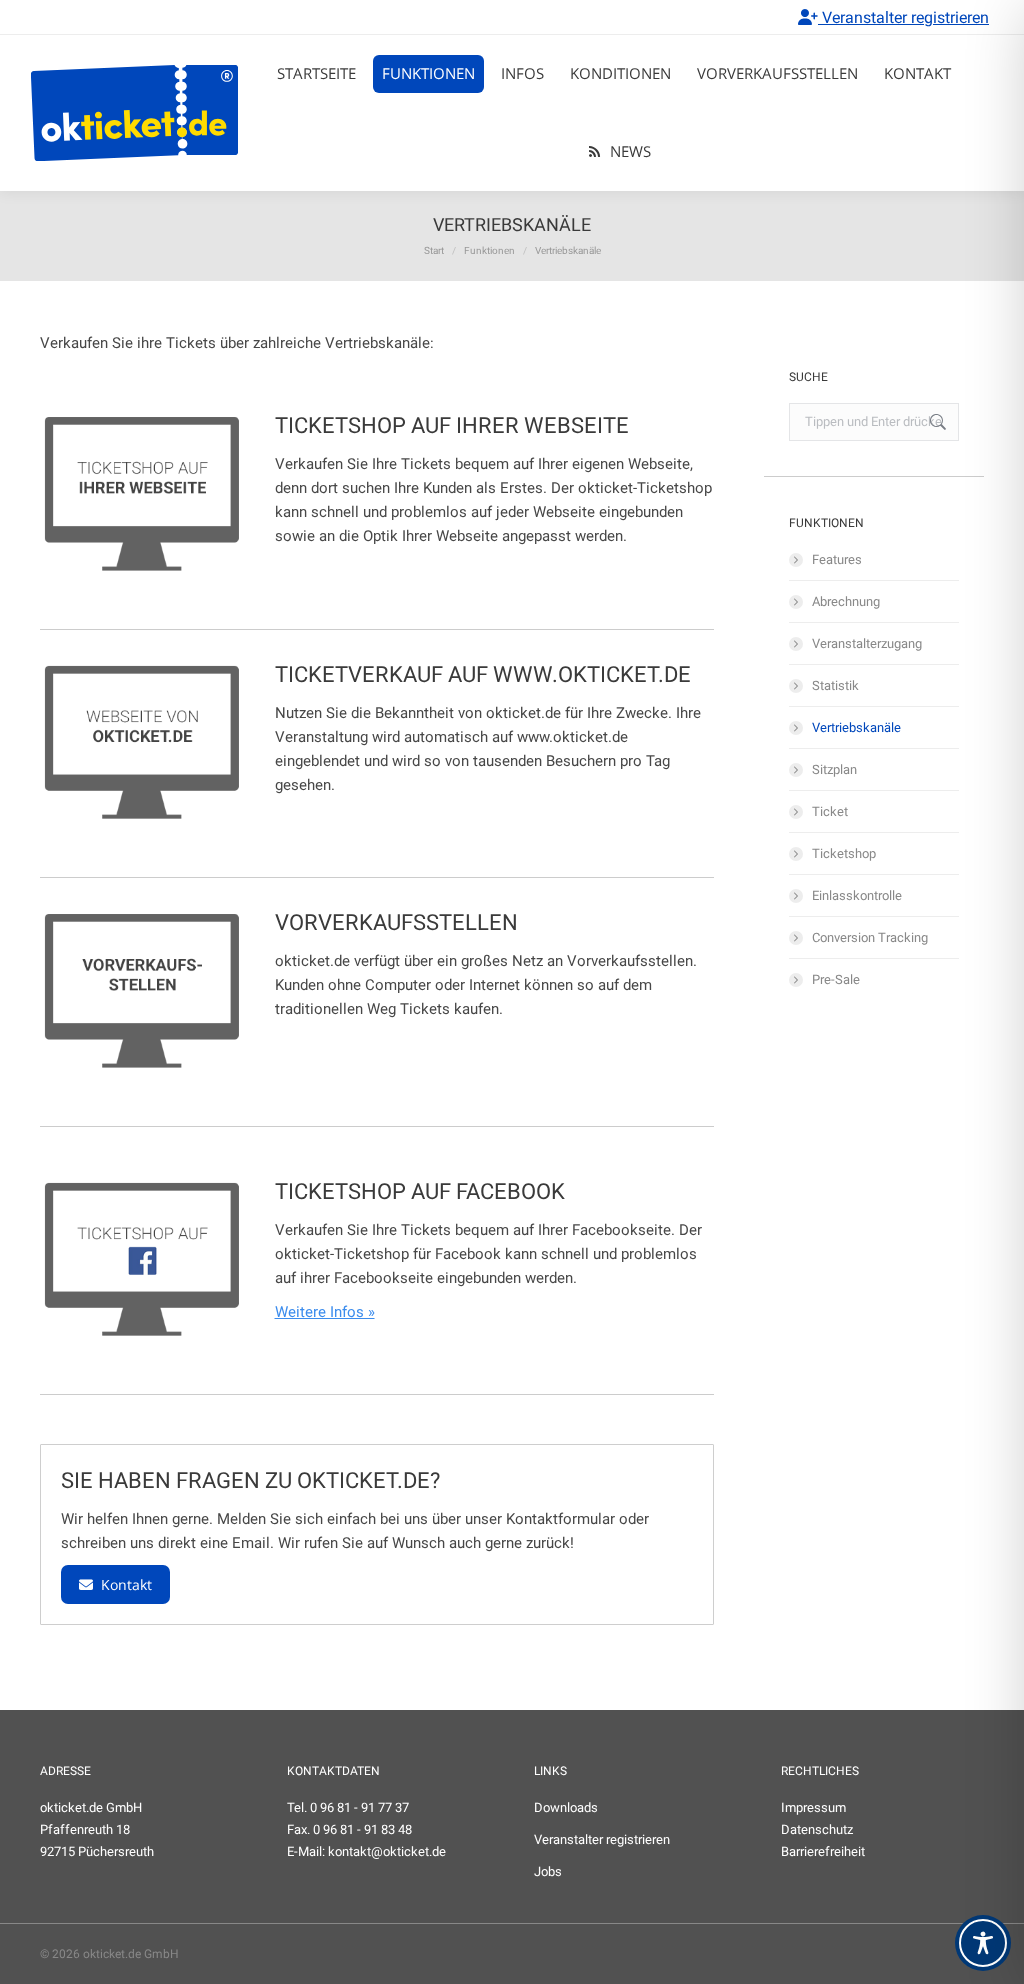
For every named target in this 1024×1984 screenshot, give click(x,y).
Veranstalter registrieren (903, 17)
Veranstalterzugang (867, 643)
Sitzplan (834, 769)
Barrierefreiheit (823, 1851)
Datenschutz (817, 1829)
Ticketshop (844, 853)
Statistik (835, 685)
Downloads (566, 1807)
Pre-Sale (836, 979)
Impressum (813, 1807)
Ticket (830, 811)
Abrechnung (846, 601)
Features (837, 559)
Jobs (548, 1871)
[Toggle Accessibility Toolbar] (983, 1943)
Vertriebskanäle (856, 727)
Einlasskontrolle (857, 895)
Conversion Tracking (870, 937)
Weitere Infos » (325, 1312)
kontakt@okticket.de (387, 1851)
